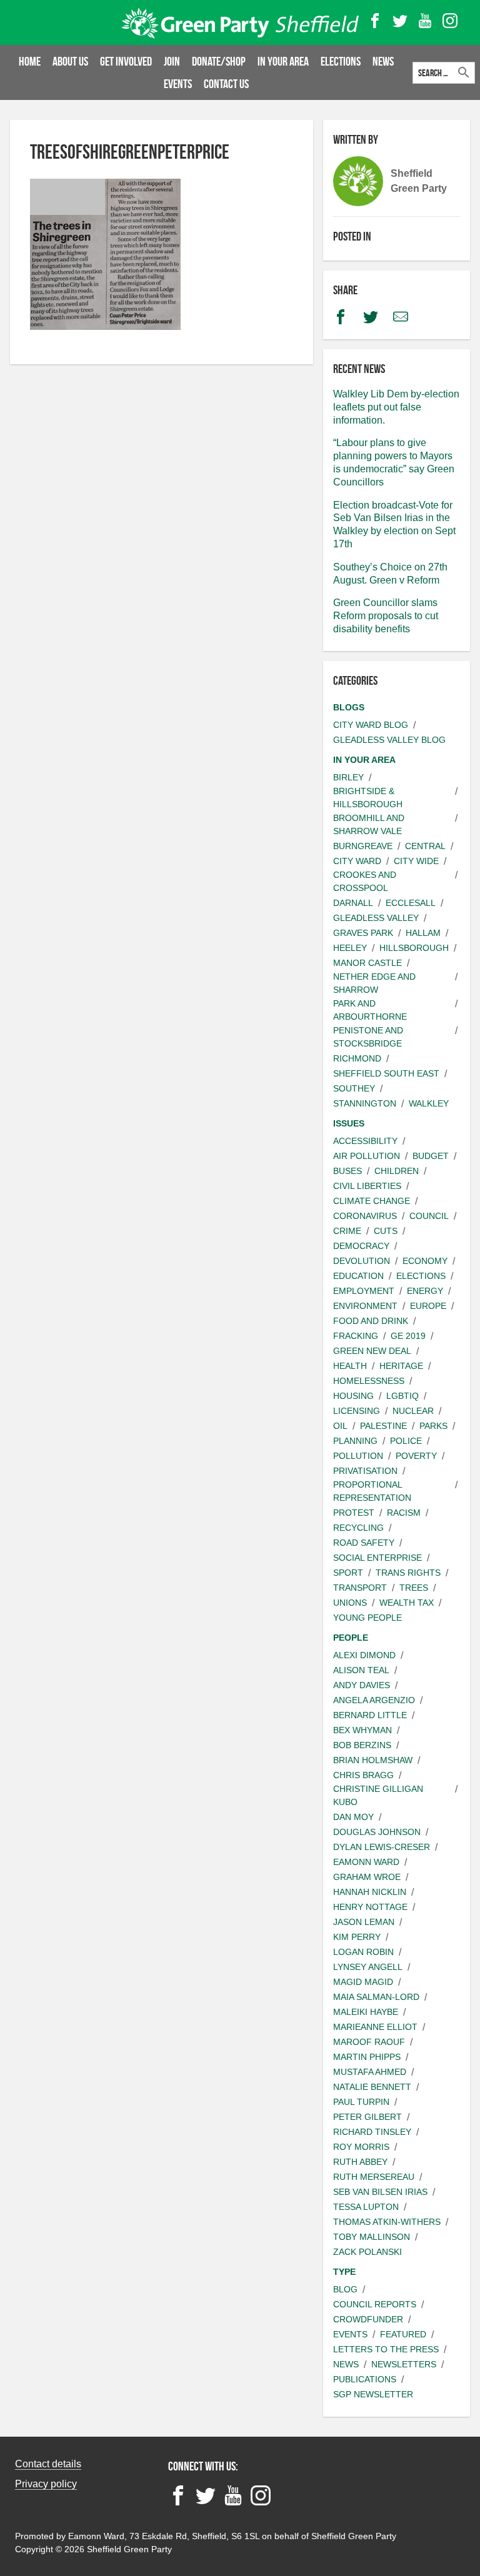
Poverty (416, 1456)
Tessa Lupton (366, 2207)
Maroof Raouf (369, 2042)
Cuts (386, 1231)
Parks (433, 1426)
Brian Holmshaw (373, 1760)
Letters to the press (386, 2349)
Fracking (356, 1336)
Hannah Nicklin (370, 1892)
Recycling (358, 1528)
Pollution (358, 1456)
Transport (360, 1588)
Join (172, 61)
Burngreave (363, 846)
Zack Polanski (367, 2252)
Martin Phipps (367, 2057)
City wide (416, 861)
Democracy (361, 1246)
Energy (425, 1291)
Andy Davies (362, 1685)
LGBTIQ (402, 1396)
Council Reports (375, 2304)
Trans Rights (408, 1573)
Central (425, 846)
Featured (403, 2334)
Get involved (126, 61)
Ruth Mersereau (374, 2177)
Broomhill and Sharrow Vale (369, 824)
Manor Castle (367, 963)
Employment (364, 1291)
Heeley (350, 948)
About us (70, 61)
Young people (367, 1618)
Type (344, 2272)
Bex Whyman (362, 1730)
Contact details (48, 2464)
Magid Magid (363, 1982)
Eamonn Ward (366, 1862)
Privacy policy (46, 2484)
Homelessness (369, 1381)
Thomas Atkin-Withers (387, 2222)
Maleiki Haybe (366, 2012)
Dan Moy (353, 1817)
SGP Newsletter (373, 2394)
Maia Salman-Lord (376, 1997)
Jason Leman (364, 1922)
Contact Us (226, 84)
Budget (431, 1156)
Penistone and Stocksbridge (368, 1037)
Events (178, 84)
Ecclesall (411, 903)
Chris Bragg (363, 1775)
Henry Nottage (370, 1907)
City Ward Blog (371, 725)
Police (406, 1441)
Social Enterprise (377, 1558)
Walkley (429, 1103)
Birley (348, 777)
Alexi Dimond (364, 1655)
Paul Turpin (361, 2102)
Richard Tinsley (372, 2132)
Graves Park (363, 933)
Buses (347, 1171)
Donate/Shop (219, 61)
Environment (365, 1306)
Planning (355, 1441)
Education (358, 1276)
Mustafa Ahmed (370, 2072)
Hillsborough (414, 948)
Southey (354, 1088)
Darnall (353, 903)
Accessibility (365, 1141)
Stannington (365, 1103)
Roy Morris (361, 2147)
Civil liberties (367, 1186)
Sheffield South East (386, 1073)
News (383, 61)
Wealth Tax (407, 1603)
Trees (414, 1588)
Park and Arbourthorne (370, 1010)
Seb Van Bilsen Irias (380, 2192)
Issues (349, 1123)
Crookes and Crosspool (365, 881)
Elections (341, 61)
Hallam (423, 933)
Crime (347, 1231)
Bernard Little (370, 1715)
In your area (283, 61)
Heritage (401, 1366)
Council (429, 1216)
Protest (354, 1513)
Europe (428, 1306)
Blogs (349, 707)
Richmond (357, 1058)
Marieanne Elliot (375, 2027)
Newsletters (404, 2364)
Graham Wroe (367, 1877)
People (351, 1638)
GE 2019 (408, 1336)
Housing (353, 1396)
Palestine (383, 1426)
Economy (425, 1261)
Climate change (372, 1201)
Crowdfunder (368, 2319)
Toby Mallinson (372, 2237)
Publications (365, 2379)
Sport (348, 1573)
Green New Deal (372, 1351)
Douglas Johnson (377, 1832)
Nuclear (413, 1411)
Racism (404, 1513)
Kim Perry (357, 1937)
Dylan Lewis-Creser (382, 1847)
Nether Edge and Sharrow (374, 983)
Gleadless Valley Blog (389, 740)
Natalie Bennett (372, 2087)
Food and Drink (371, 1321)
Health (350, 1366)
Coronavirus (365, 1216)
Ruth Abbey (360, 2162)
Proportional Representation (372, 1491)
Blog (345, 2289)
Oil (340, 1426)
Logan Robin (363, 1952)
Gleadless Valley (376, 918)
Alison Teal (361, 1670)
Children (397, 1171)
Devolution (362, 1261)
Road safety (364, 1543)
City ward (357, 861)
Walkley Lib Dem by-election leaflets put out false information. (396, 407)
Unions (350, 1603)
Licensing (357, 1411)
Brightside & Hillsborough (368, 798)
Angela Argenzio (374, 1700)
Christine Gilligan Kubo (378, 1795)
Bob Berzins (362, 1745)
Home (30, 61)
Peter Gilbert (367, 2117)
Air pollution (367, 1156)
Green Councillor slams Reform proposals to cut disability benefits (386, 616)
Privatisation (365, 1471)
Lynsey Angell (368, 1967)
